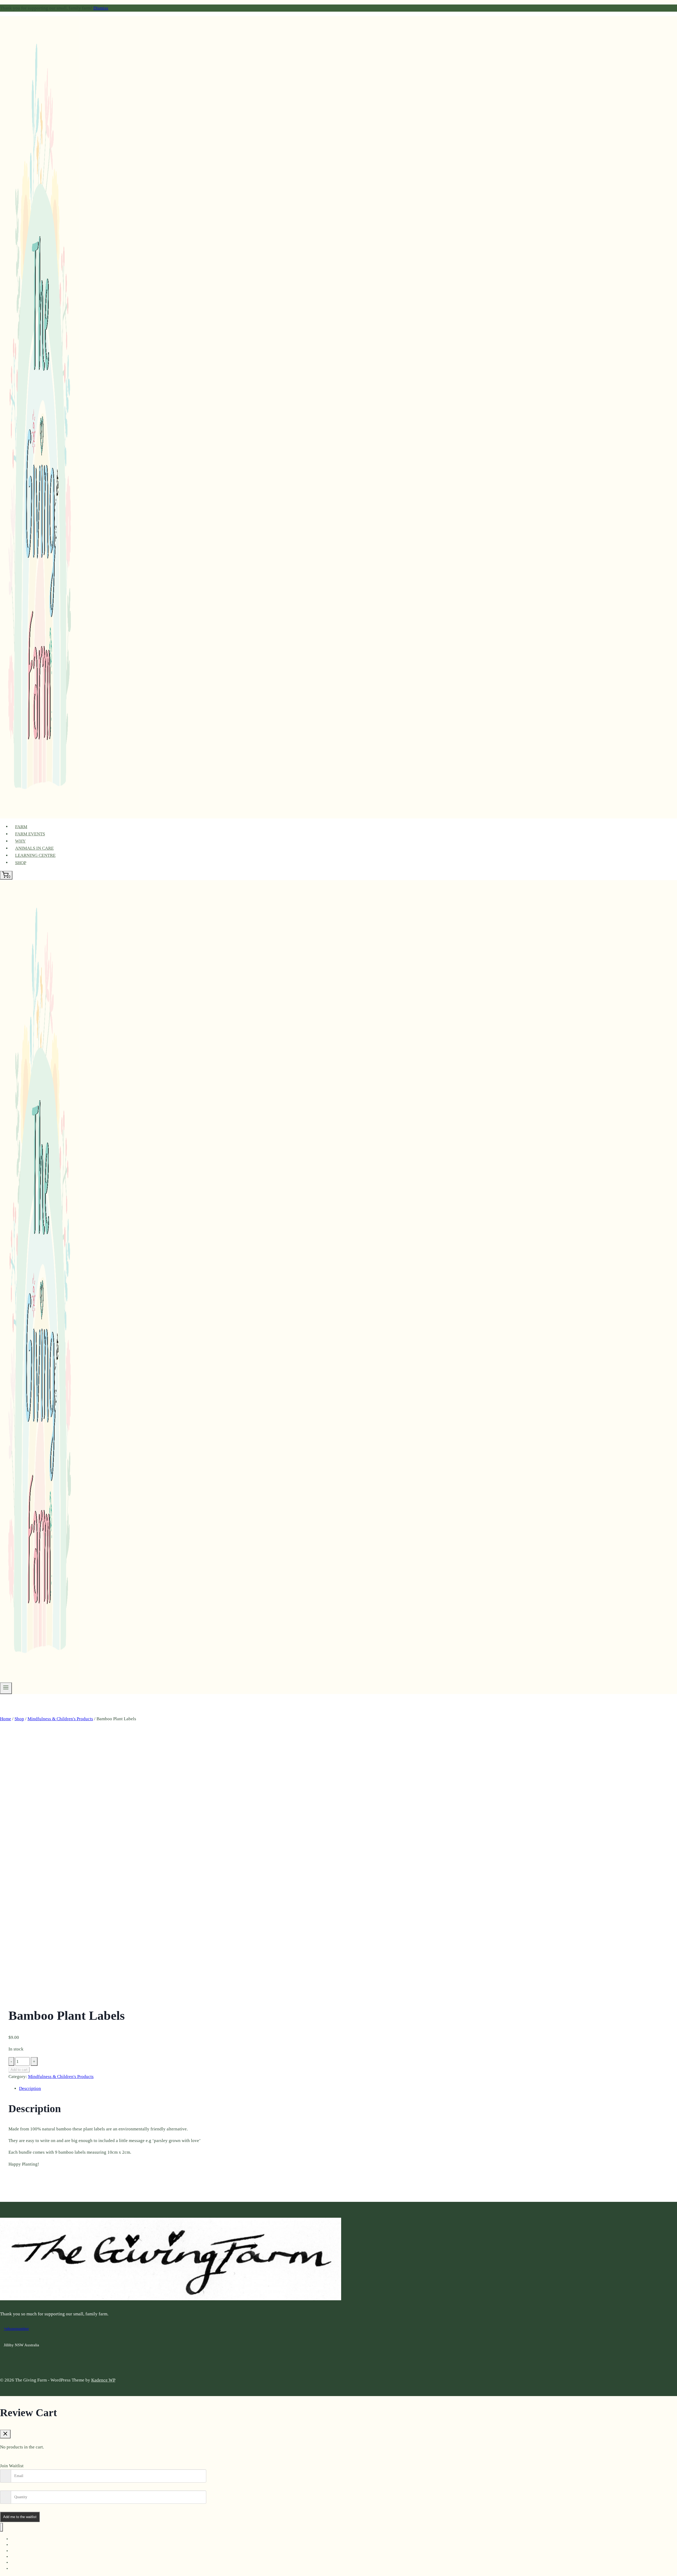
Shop (21, 863)
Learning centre (35, 855)
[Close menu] (1, 2527)
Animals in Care (34, 848)
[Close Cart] (5, 2434)
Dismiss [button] (101, 8)
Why (20, 841)
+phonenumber (16, 2329)
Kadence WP (103, 2380)
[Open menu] (6, 1688)
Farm (21, 827)
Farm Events (30, 834)
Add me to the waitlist (20, 2517)
